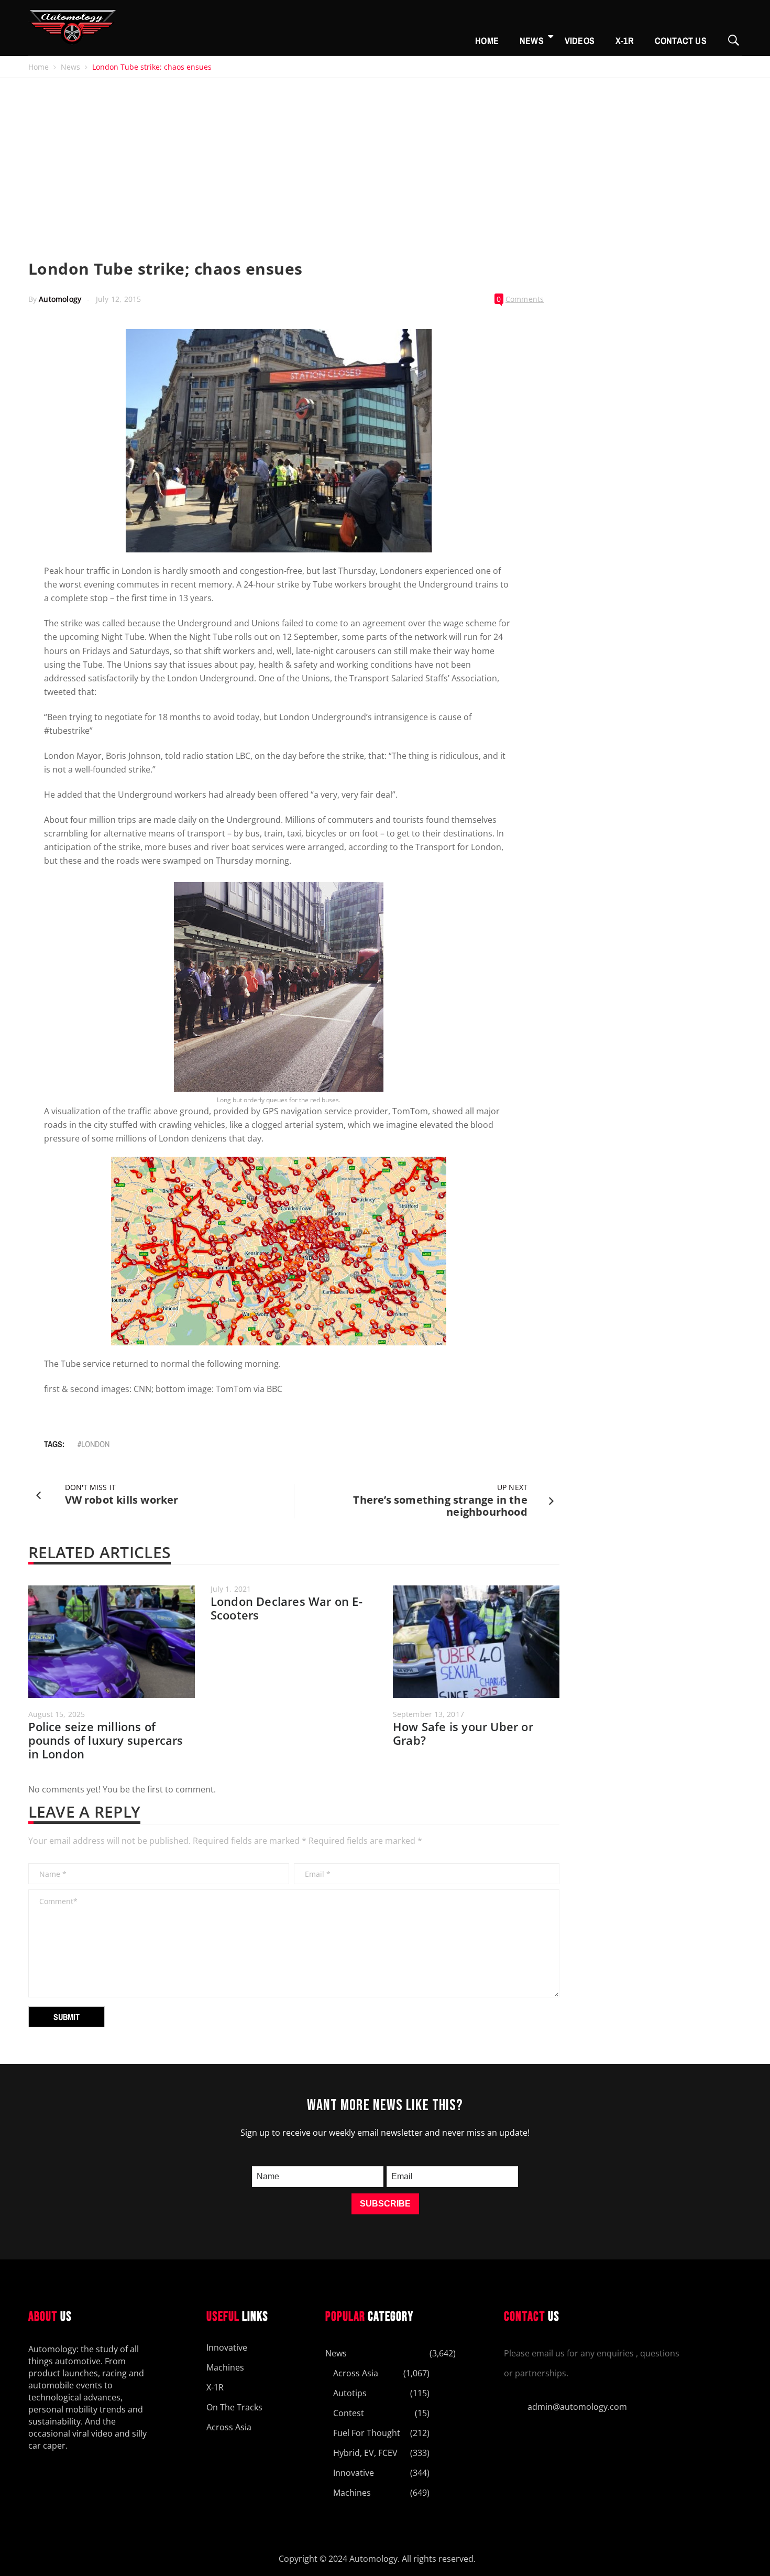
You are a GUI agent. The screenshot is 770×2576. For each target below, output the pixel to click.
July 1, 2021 (231, 1589)
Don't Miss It (90, 1487)
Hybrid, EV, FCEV (365, 2453)
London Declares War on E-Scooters (287, 1608)
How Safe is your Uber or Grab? (463, 1733)
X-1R (625, 41)
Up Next (512, 1487)
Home (487, 41)
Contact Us (681, 41)
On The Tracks (234, 2407)
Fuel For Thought (367, 2433)
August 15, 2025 (57, 1714)
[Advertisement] (385, 156)
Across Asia (229, 2427)
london (95, 1444)
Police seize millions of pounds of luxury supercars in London (106, 1740)
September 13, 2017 (428, 1714)
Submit (67, 2017)
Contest (349, 2413)
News (532, 41)
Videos (580, 41)
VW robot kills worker (122, 1500)
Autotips (350, 2393)
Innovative (227, 2347)
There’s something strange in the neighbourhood (440, 1506)
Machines (225, 2367)
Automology (60, 299)
